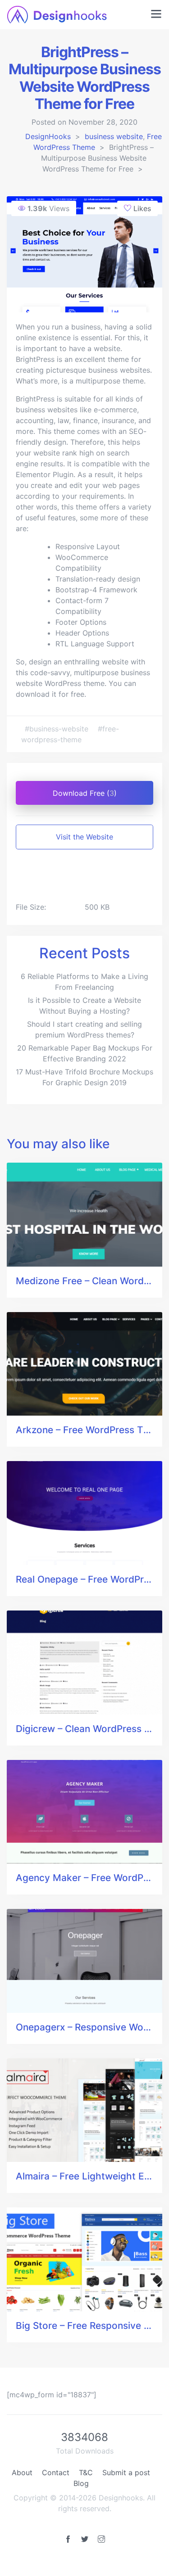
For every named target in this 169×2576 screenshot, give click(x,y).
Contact (56, 2472)
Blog (81, 2483)
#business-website (58, 729)
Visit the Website (84, 837)
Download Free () (85, 793)
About (22, 2472)
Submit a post (126, 2472)
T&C (86, 2472)
